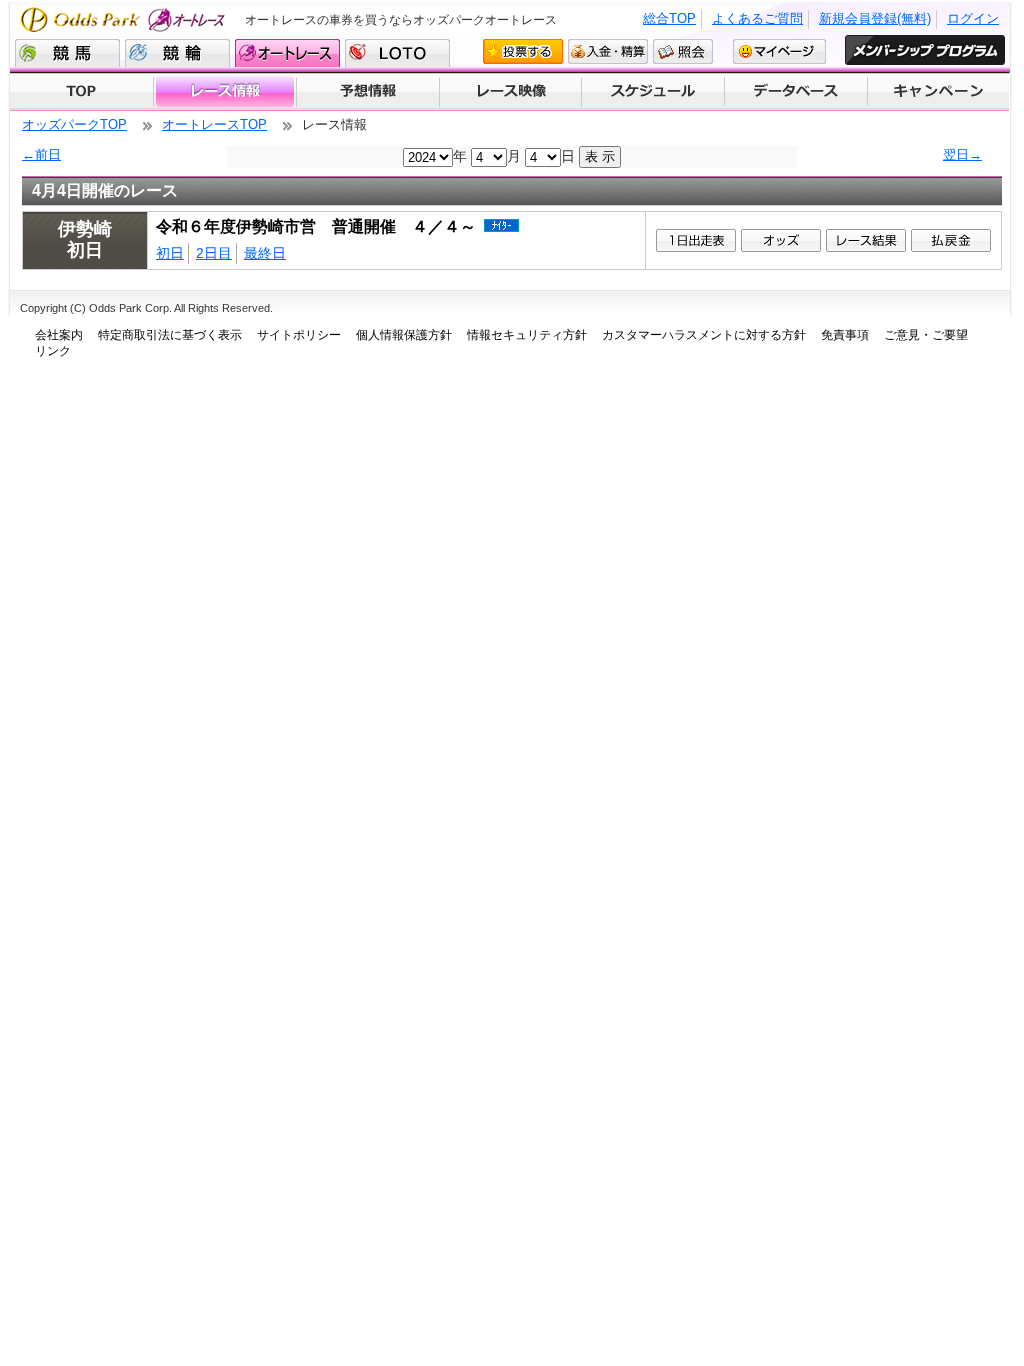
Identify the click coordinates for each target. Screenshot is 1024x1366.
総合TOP (669, 18)
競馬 (67, 53)
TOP (81, 92)
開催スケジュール (653, 92)
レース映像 (510, 92)
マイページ (779, 51)
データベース (796, 92)
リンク (53, 351)
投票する (523, 51)
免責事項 (845, 335)
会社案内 (59, 335)
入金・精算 (608, 51)
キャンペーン (939, 92)
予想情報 (367, 92)
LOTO (397, 53)
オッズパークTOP (74, 124)
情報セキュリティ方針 (527, 335)
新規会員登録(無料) (875, 18)
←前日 (41, 154)
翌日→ (962, 154)
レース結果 (866, 240)
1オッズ (781, 240)
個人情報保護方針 (404, 335)
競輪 (177, 53)
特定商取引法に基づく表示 (170, 335)
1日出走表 (696, 240)
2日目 (214, 253)
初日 (170, 253)
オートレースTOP (214, 124)
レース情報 (224, 92)
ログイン (973, 18)
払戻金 (951, 240)
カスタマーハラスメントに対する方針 (704, 335)
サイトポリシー (299, 335)
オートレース (287, 53)
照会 (683, 51)
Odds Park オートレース (125, 19)
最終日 (265, 253)
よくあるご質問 (757, 18)
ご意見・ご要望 (926, 335)
